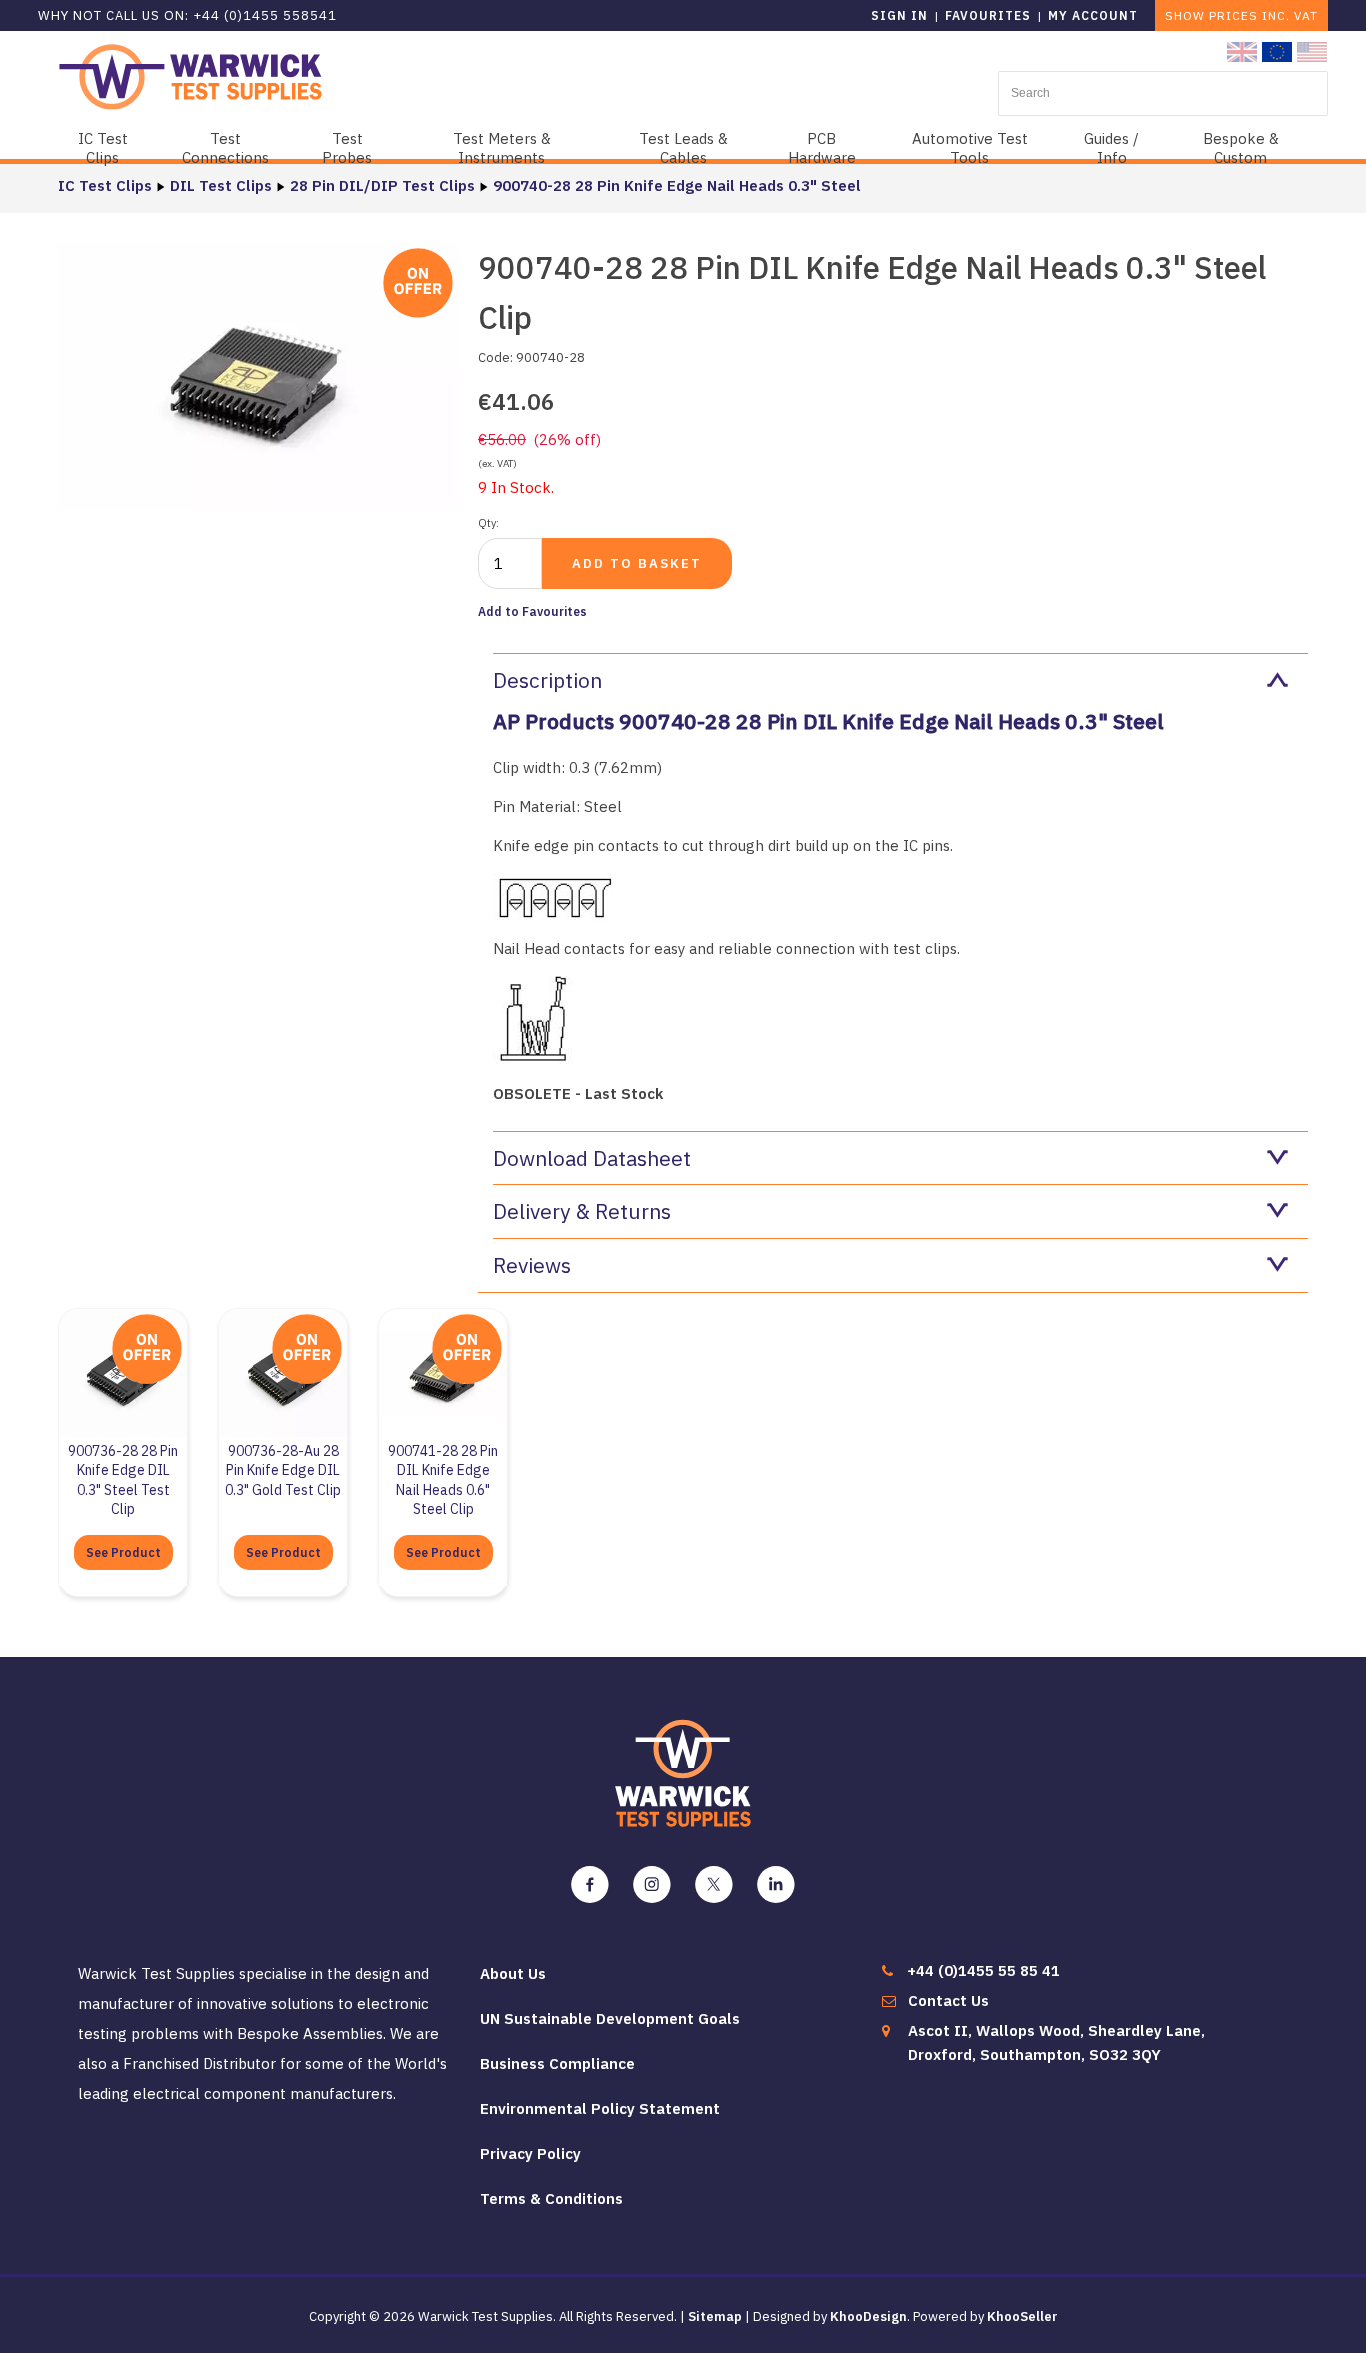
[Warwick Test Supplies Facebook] (590, 1885)
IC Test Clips (103, 148)
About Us (513, 1973)
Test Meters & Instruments (502, 148)
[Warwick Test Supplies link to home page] (190, 75)
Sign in (899, 15)
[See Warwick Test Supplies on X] (714, 1885)
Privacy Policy (530, 2153)
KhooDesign (868, 2316)
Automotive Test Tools (970, 148)
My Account (1093, 15)
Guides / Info (1111, 148)
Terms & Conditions (551, 2198)
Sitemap (715, 2316)
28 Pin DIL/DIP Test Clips (382, 185)
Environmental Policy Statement (600, 2108)
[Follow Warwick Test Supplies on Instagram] (652, 1885)
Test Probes (347, 148)
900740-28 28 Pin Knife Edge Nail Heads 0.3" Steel (677, 185)
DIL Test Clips (221, 185)
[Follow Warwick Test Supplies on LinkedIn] (776, 1885)
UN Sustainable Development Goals (610, 2018)
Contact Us (948, 2000)
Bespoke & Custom (1241, 148)
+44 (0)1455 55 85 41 (983, 1970)
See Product (123, 1552)
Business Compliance (557, 2063)
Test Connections (225, 148)
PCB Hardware (822, 148)
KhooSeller (1022, 2316)
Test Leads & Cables (683, 148)
